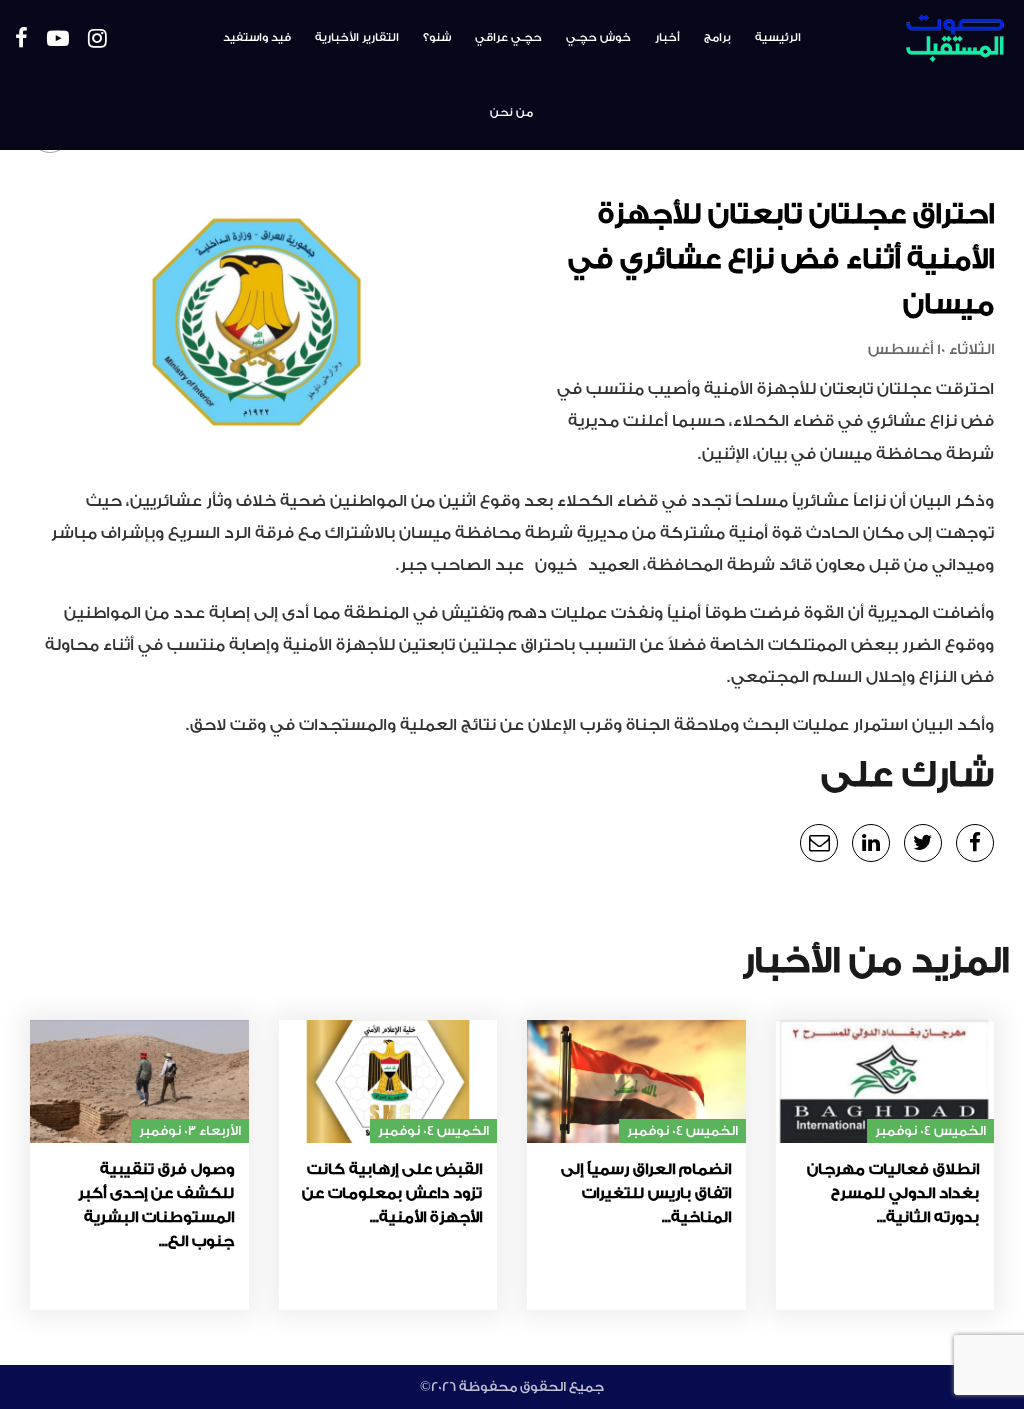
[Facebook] (21, 39)
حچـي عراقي (508, 37)
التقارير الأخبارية (357, 37)
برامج (717, 37)
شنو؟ (437, 37)
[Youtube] (58, 39)
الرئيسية (778, 37)
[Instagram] (97, 39)
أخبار (667, 37)
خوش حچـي (598, 37)
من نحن (511, 112)
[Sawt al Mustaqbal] (926, 39)
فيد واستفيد (257, 37)
